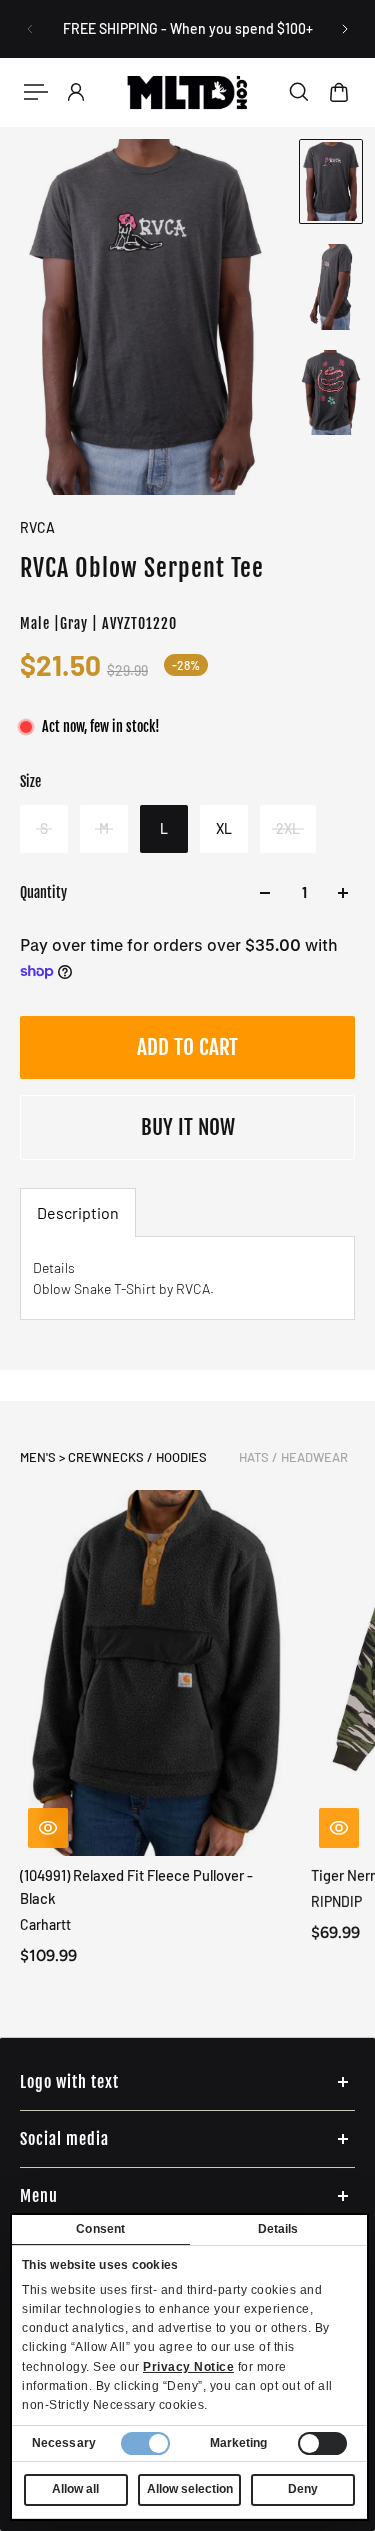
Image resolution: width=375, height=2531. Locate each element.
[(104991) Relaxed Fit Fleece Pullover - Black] (157, 1673)
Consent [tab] (100, 2229)
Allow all (75, 2489)
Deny (303, 2489)
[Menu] (36, 92)
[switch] (322, 2443)
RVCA (37, 527)
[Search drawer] (299, 92)
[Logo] (187, 92)
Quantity (43, 892)
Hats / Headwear (293, 1457)
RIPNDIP (336, 1902)
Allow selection (190, 2489)
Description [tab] (78, 1212)
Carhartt (45, 1925)
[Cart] (339, 92)
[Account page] (76, 92)
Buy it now (188, 1127)
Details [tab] (278, 2229)
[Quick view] (48, 1829)
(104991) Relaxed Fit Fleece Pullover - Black (136, 1887)
